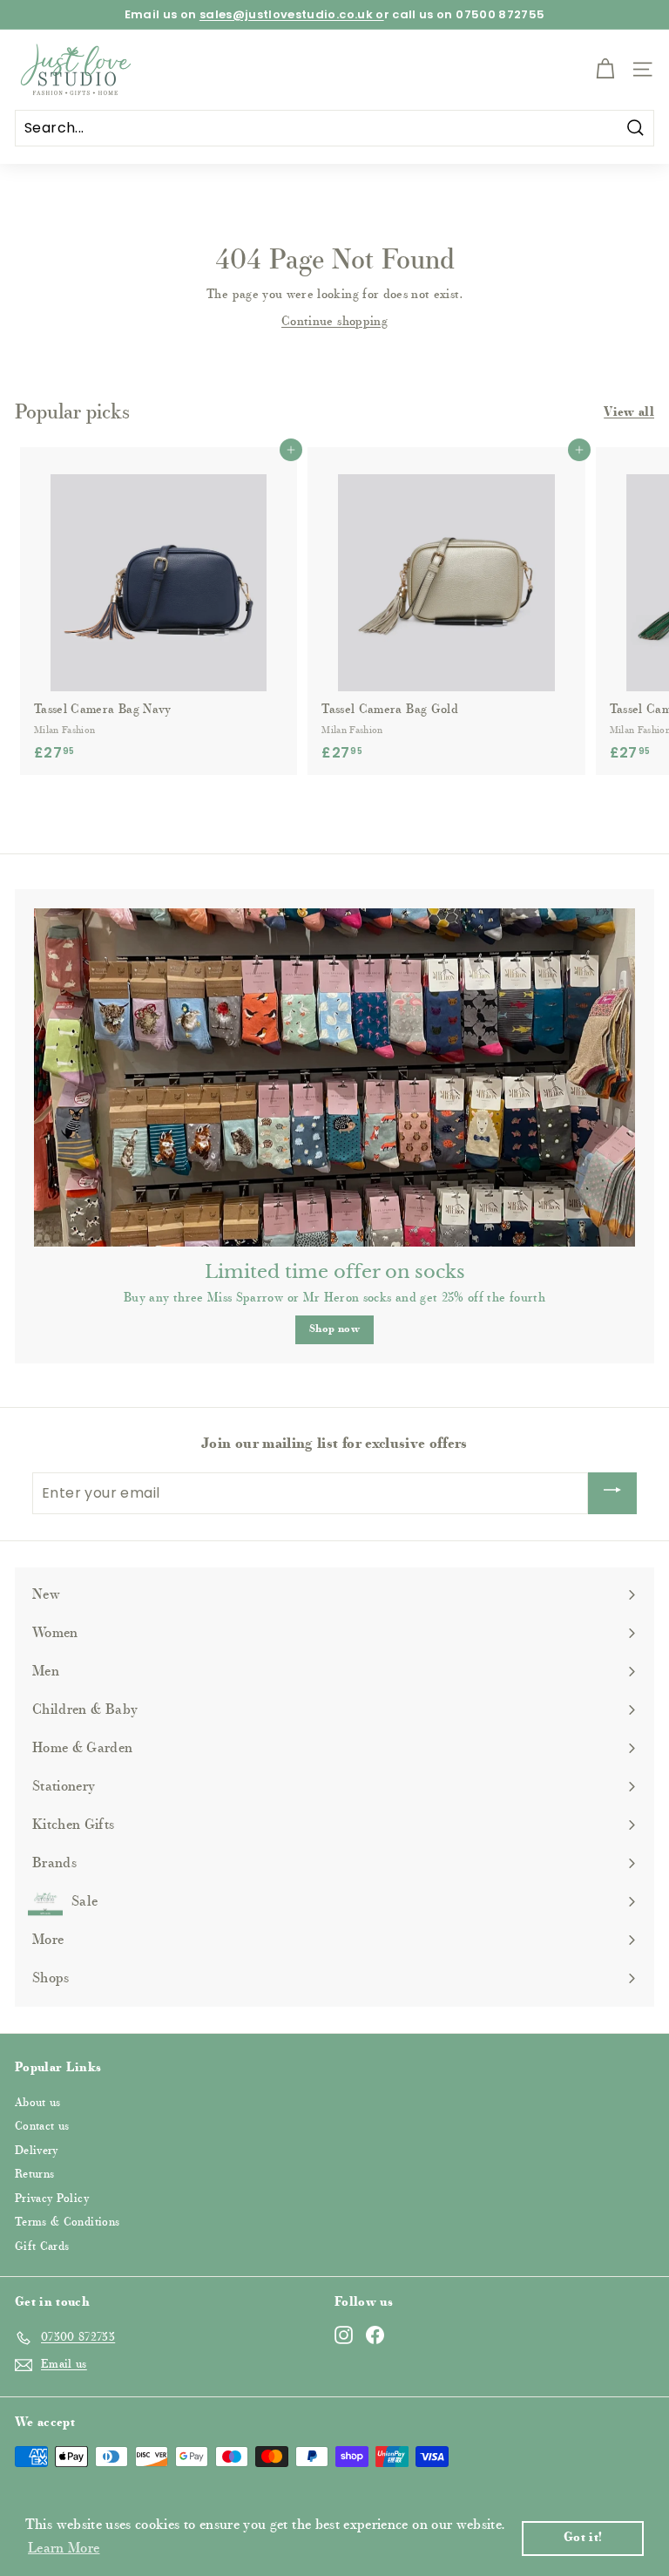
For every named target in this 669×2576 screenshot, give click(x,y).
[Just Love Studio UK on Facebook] (375, 2335)
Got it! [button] (583, 2538)
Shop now (334, 1329)
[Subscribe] (612, 1493)
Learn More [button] (64, 2549)
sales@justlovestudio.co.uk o (292, 14)
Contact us (42, 2127)
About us (38, 2103)
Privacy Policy (52, 2199)
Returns (34, 2175)
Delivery (37, 2151)
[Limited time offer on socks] (334, 1077)
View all (629, 413)
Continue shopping (334, 323)
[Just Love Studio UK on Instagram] (344, 2335)
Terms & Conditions (67, 2223)
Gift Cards (42, 2247)
